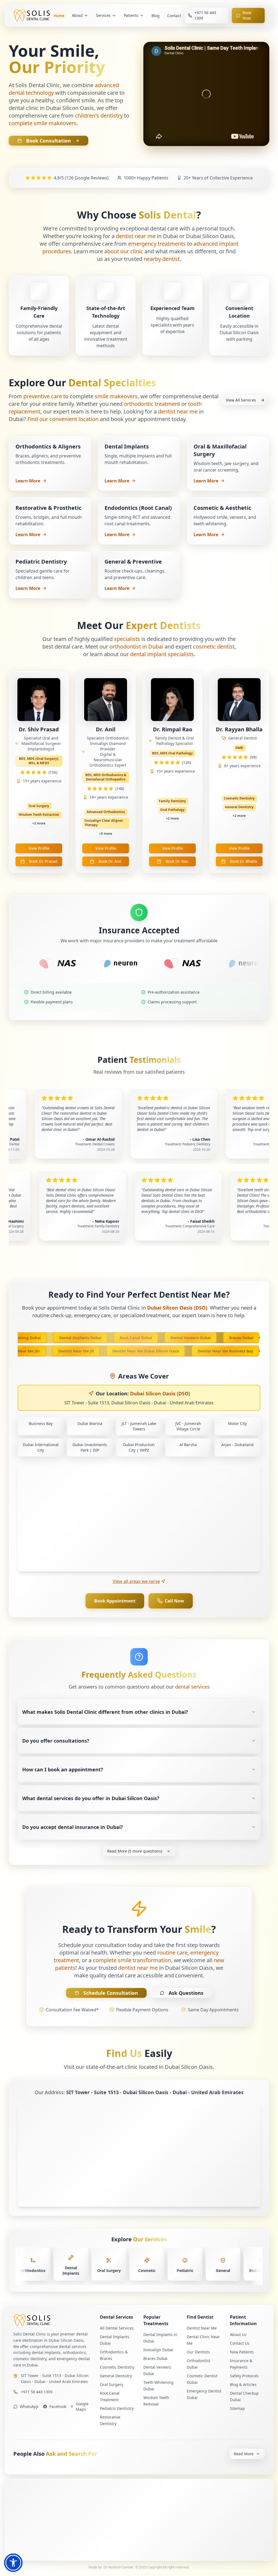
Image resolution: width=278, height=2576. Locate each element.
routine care (172, 1953)
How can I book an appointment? (63, 1769)
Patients (131, 15)
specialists (127, 639)
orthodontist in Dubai (136, 647)
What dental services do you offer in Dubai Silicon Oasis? (91, 1798)
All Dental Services (117, 2328)
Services (103, 15)
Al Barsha (188, 1445)
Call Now (174, 1601)
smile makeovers (116, 396)
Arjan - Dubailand (237, 1445)
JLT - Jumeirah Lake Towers (139, 1426)
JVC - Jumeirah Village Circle (188, 1426)
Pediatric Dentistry (117, 2408)
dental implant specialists (162, 654)
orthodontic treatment (152, 404)
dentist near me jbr (42, 1351)
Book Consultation (48, 141)
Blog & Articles (243, 2384)
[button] (13, 2563)
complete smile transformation (132, 1960)
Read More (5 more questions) (135, 1851)
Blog (156, 16)
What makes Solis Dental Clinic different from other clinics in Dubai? (105, 1712)
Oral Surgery (112, 2384)
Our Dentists (198, 2352)
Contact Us (240, 2343)
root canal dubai (115, 1338)
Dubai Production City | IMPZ (139, 1447)
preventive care (43, 396)
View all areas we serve (136, 1581)
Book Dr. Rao (177, 861)
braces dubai (220, 1338)
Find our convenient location (63, 419)
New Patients (242, 2352)
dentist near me (136, 236)
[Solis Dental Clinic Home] (52, 2320)
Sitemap (237, 2408)
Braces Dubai (155, 2358)
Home (59, 16)
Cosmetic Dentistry (117, 2367)
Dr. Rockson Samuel (119, 2567)
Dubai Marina (90, 1423)
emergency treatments (157, 244)
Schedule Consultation (111, 1993)
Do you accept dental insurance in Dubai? (73, 1827)
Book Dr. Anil (110, 861)
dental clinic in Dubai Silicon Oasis (51, 108)
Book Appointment (115, 1601)
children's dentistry (99, 116)
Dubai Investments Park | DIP (90, 1447)
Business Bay (41, 1423)
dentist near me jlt (97, 1351)
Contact (174, 16)
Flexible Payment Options (142, 2010)
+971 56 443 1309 (37, 2392)
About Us (238, 2335)
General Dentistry (116, 2376)
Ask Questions (186, 1993)
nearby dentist (162, 259)
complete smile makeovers (43, 123)
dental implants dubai (59, 1338)
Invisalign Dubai (158, 2350)
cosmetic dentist (214, 647)
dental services (192, 1687)
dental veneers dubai (170, 1338)
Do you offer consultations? (56, 1741)
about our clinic (124, 251)
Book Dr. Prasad (43, 861)
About (77, 15)
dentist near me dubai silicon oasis (166, 1351)
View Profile (39, 848)
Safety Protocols (244, 2376)
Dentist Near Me (202, 2328)
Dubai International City (41, 1447)
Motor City (237, 1423)
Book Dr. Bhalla (244, 861)
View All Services (241, 400)
